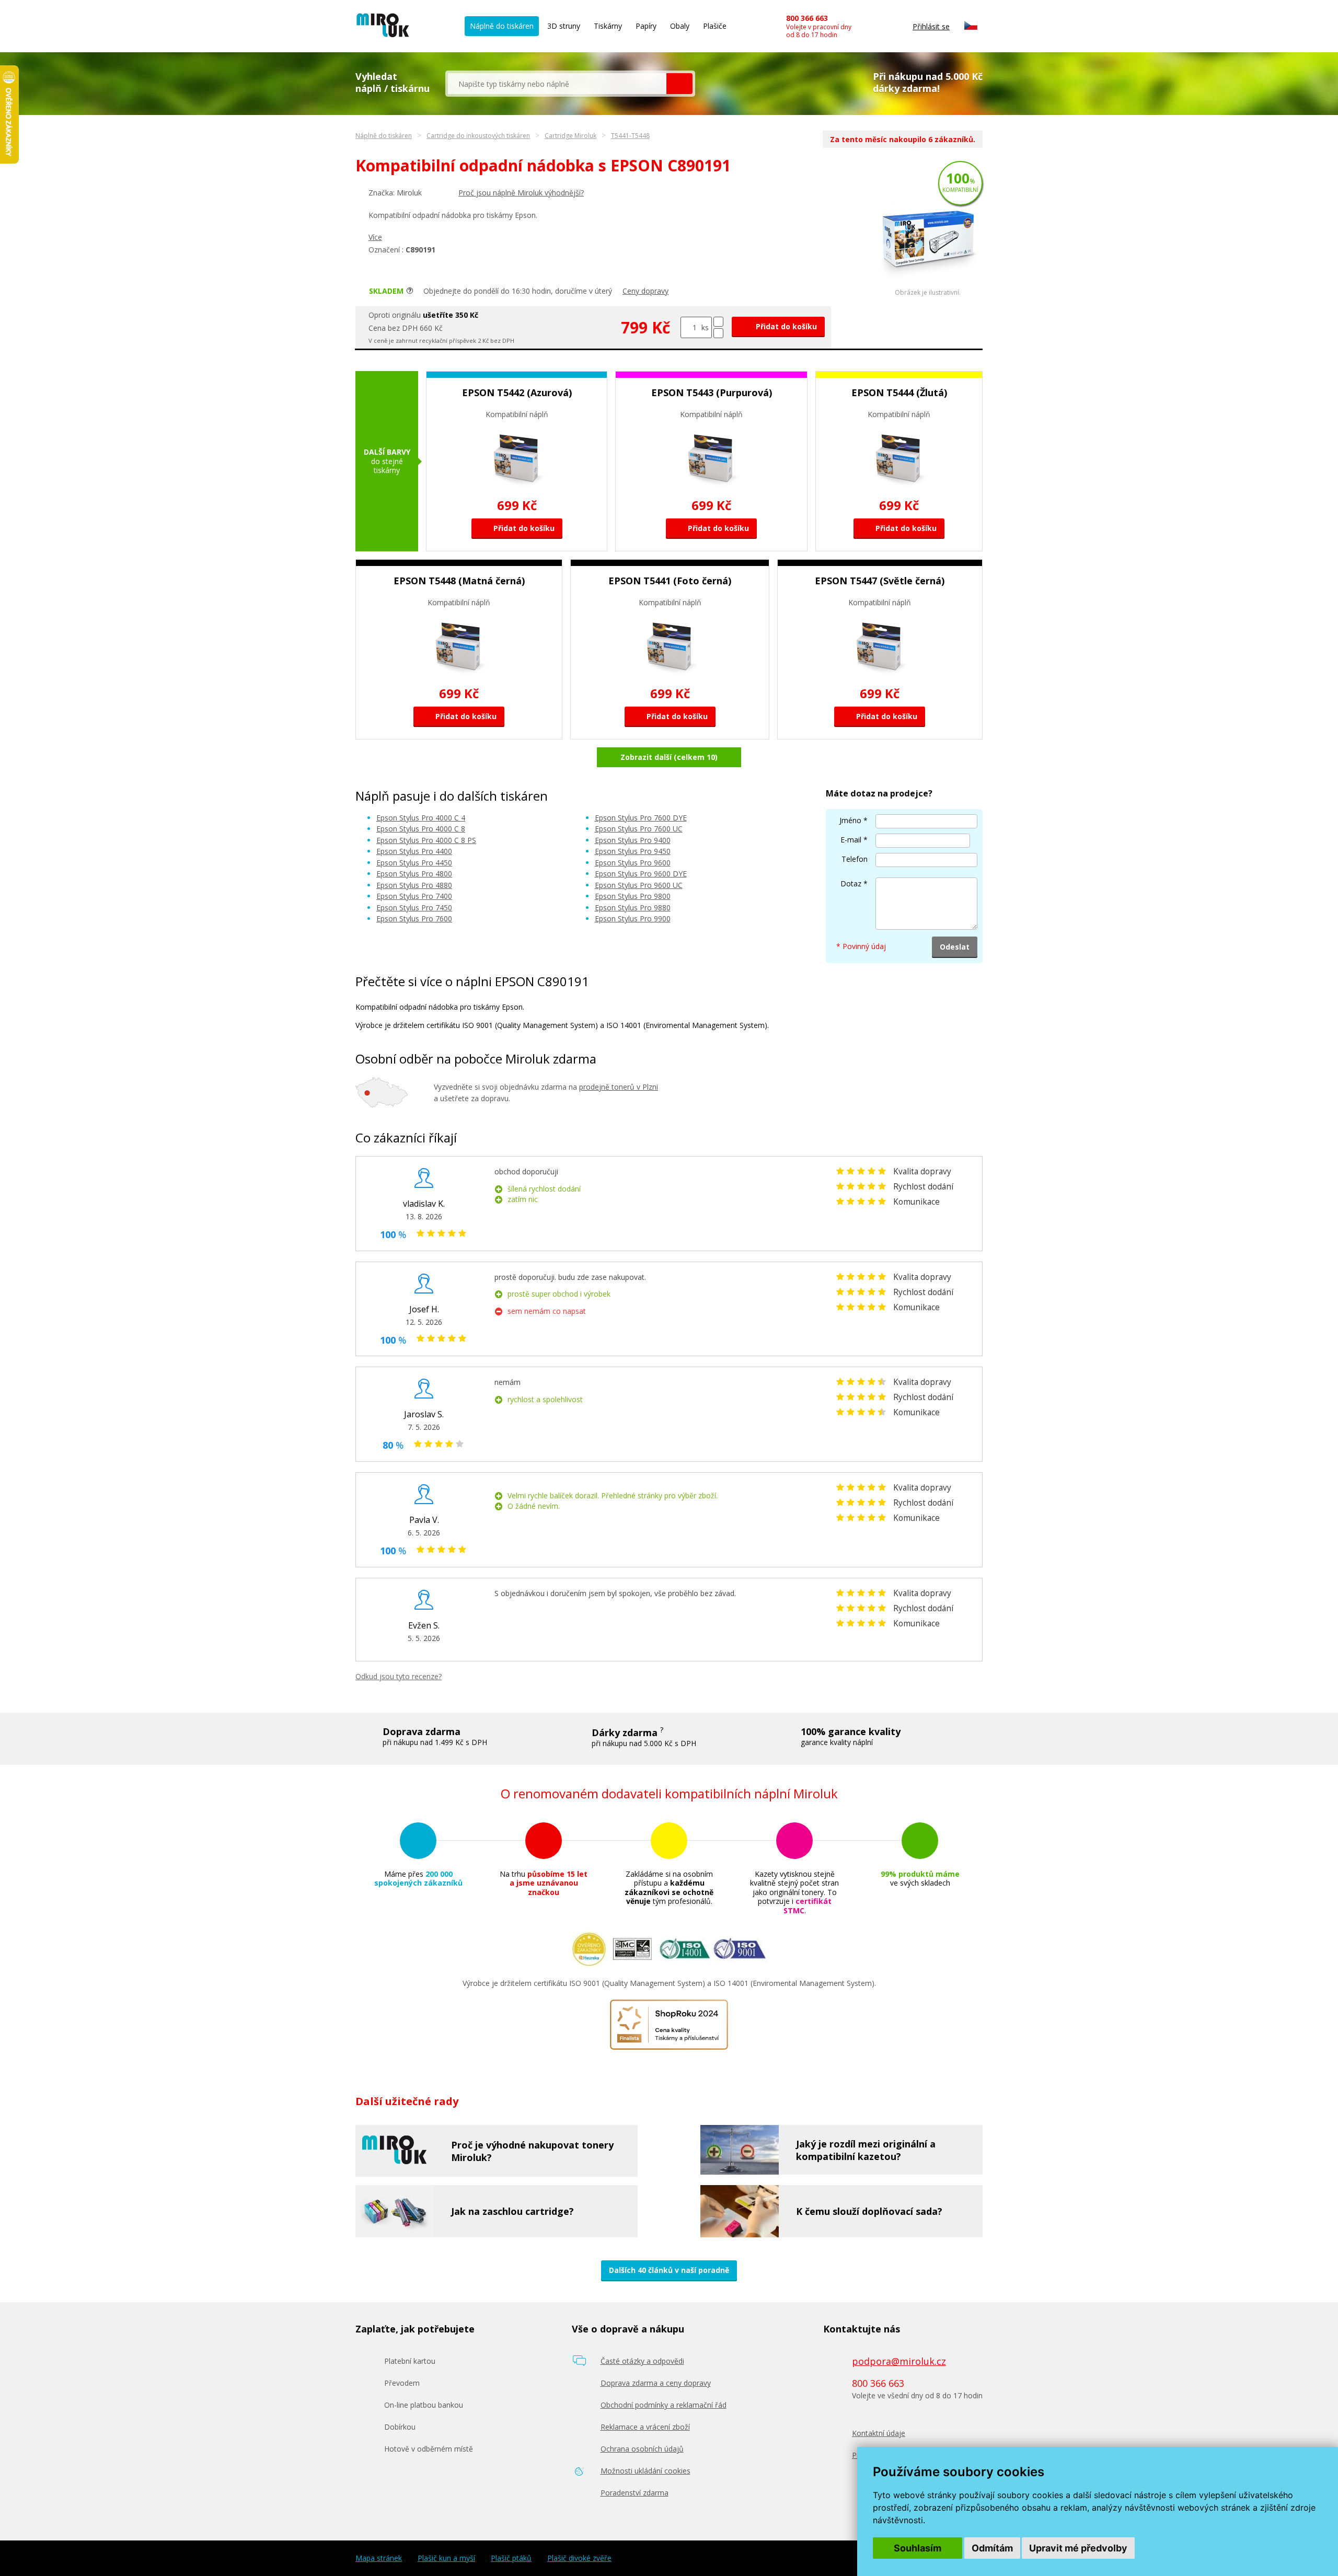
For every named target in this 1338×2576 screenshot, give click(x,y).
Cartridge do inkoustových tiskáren (478, 136)
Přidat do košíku (785, 326)
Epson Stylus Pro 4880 (414, 885)
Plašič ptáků (511, 2558)
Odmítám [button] (992, 2548)
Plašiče (715, 26)
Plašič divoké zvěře (579, 2558)
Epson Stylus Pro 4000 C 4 (421, 818)
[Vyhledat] (679, 84)
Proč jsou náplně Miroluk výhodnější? (521, 193)
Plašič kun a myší (446, 2558)
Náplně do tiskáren (502, 26)
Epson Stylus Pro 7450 (414, 908)
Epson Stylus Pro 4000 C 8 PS (426, 840)
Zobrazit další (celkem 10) (669, 757)
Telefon (855, 859)
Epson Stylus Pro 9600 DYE (641, 874)
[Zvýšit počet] (718, 322)
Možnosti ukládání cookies (645, 2471)
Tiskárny (608, 26)
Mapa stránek (379, 2558)
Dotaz (851, 883)
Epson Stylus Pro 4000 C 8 (421, 829)
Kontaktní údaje (879, 2433)
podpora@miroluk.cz (899, 2361)
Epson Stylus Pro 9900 (633, 919)
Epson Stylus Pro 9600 (633, 863)
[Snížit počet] (718, 333)
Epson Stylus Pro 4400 (414, 851)
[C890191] (928, 286)
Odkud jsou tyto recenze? (399, 1676)
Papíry (646, 26)
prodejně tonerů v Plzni (619, 1087)
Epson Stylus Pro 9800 (633, 896)
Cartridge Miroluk (570, 136)
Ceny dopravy (645, 291)
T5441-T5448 (630, 136)
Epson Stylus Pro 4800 (414, 874)
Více (375, 237)
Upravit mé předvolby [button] (1078, 2548)
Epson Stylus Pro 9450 (633, 851)
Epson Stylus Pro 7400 (414, 896)
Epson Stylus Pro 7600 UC (639, 829)
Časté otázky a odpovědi (642, 2361)
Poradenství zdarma (635, 2493)
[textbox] (557, 84)
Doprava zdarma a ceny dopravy (656, 2383)
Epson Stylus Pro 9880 (633, 908)
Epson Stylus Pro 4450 (414, 863)
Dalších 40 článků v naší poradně (669, 2270)
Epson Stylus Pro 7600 (414, 919)
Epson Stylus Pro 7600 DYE (641, 818)
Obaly (680, 26)
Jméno (850, 820)
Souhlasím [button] (918, 2548)
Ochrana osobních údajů (642, 2449)
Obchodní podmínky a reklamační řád (664, 2405)
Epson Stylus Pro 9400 (633, 840)
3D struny (564, 26)
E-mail (851, 840)
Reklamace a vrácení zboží (645, 2427)
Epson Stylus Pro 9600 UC (639, 885)
